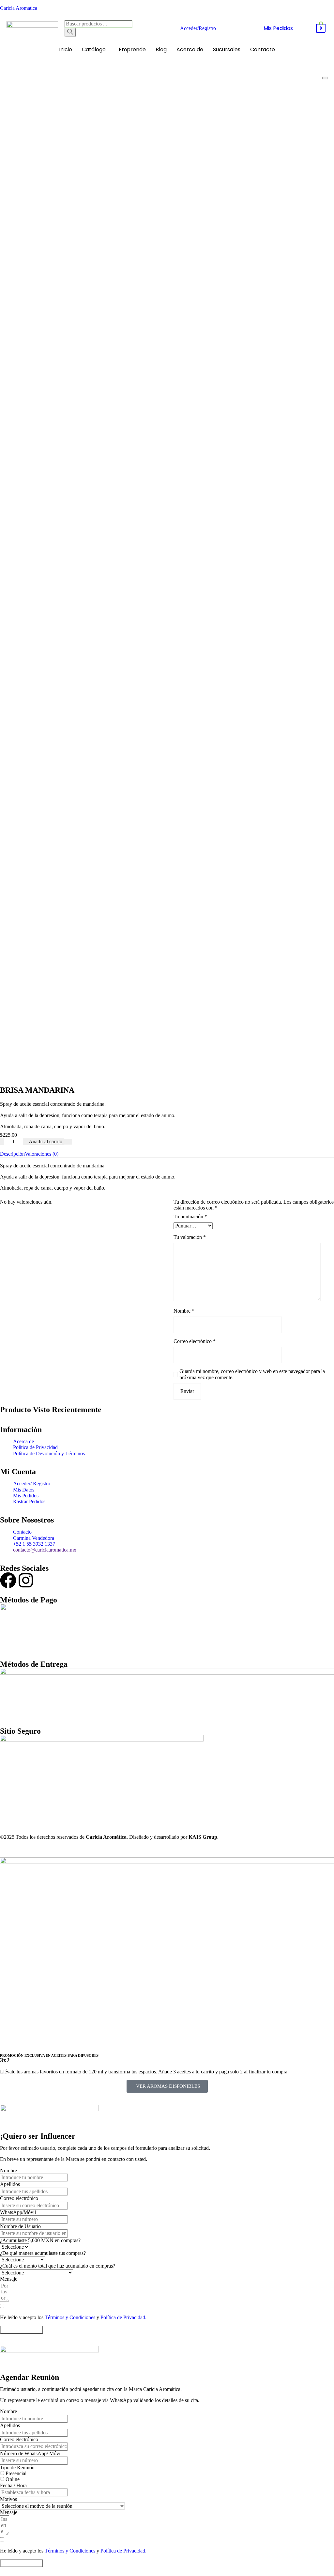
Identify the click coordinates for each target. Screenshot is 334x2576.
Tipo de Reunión (17, 2467)
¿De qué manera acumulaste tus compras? (43, 2253)
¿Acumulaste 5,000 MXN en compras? (40, 2240)
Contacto (263, 49)
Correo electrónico (195, 1341)
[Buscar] (70, 32)
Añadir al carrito (46, 1141)
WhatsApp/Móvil (18, 2212)
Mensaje (9, 2279)
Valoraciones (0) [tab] (42, 1154)
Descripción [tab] (12, 1154)
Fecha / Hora (13, 2485)
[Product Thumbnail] (325, 78)
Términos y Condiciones (70, 2317)
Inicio (66, 49)
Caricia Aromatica (19, 8)
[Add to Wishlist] (68, 1142)
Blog (161, 49)
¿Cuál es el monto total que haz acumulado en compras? (58, 2266)
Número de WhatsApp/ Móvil (31, 2453)
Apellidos (10, 2184)
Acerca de (190, 49)
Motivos (8, 2499)
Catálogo (94, 49)
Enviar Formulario (22, 2329)
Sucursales (227, 49)
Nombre (184, 1311)
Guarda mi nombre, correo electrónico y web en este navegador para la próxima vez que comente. (252, 1374)
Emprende (132, 49)
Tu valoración (190, 1237)
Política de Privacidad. (123, 2317)
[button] (95, 50)
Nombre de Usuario (20, 2226)
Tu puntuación (190, 1217)
